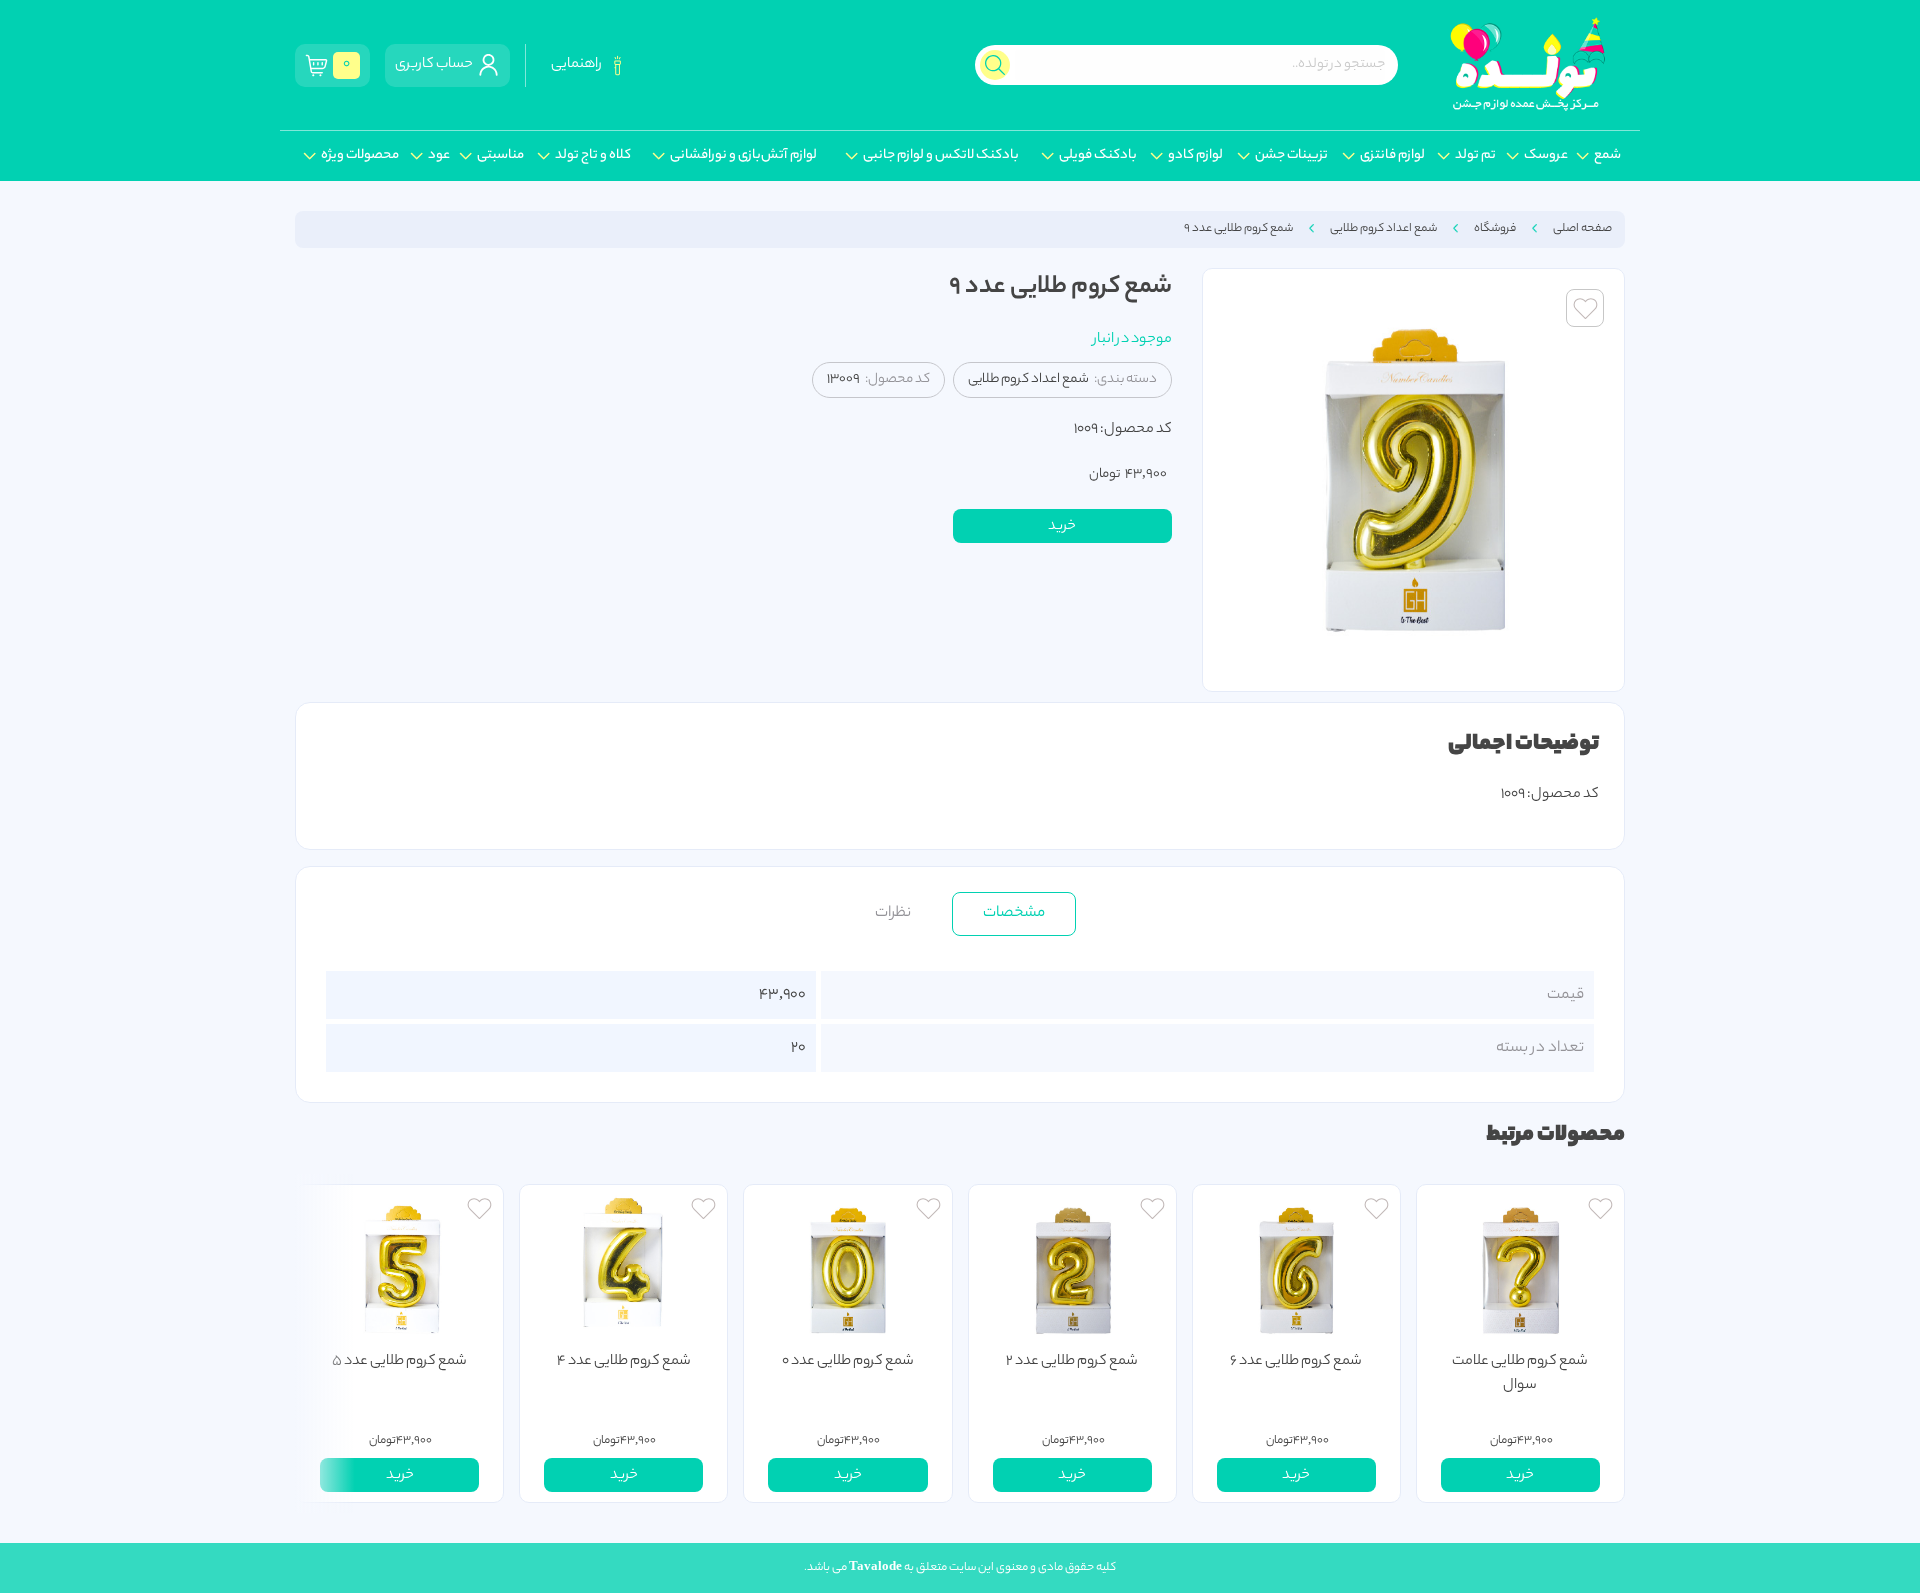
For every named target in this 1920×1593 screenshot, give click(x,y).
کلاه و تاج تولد (593, 156)
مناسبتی (500, 156)
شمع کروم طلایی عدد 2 (1072, 1362)
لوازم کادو (1195, 156)
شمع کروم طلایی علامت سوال (1520, 1374)
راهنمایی (578, 65)
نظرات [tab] (893, 913)
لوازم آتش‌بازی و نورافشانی (743, 156)
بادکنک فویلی (1098, 156)
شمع (1607, 156)
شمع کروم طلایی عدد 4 (624, 1362)
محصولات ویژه (360, 156)
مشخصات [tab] (1014, 913)
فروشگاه (1495, 229)
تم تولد (1475, 156)
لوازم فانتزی (1392, 156)
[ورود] (1600, 1211)
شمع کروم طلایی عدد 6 (1296, 1362)
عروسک (1546, 156)
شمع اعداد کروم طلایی (1383, 229)
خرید (1062, 527)
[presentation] (325, 1343)
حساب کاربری (436, 65)
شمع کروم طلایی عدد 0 (848, 1362)
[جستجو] (995, 65)
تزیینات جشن (1291, 156)
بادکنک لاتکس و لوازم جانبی (941, 156)
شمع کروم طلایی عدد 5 (399, 1362)
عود (439, 156)
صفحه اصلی (1582, 229)
